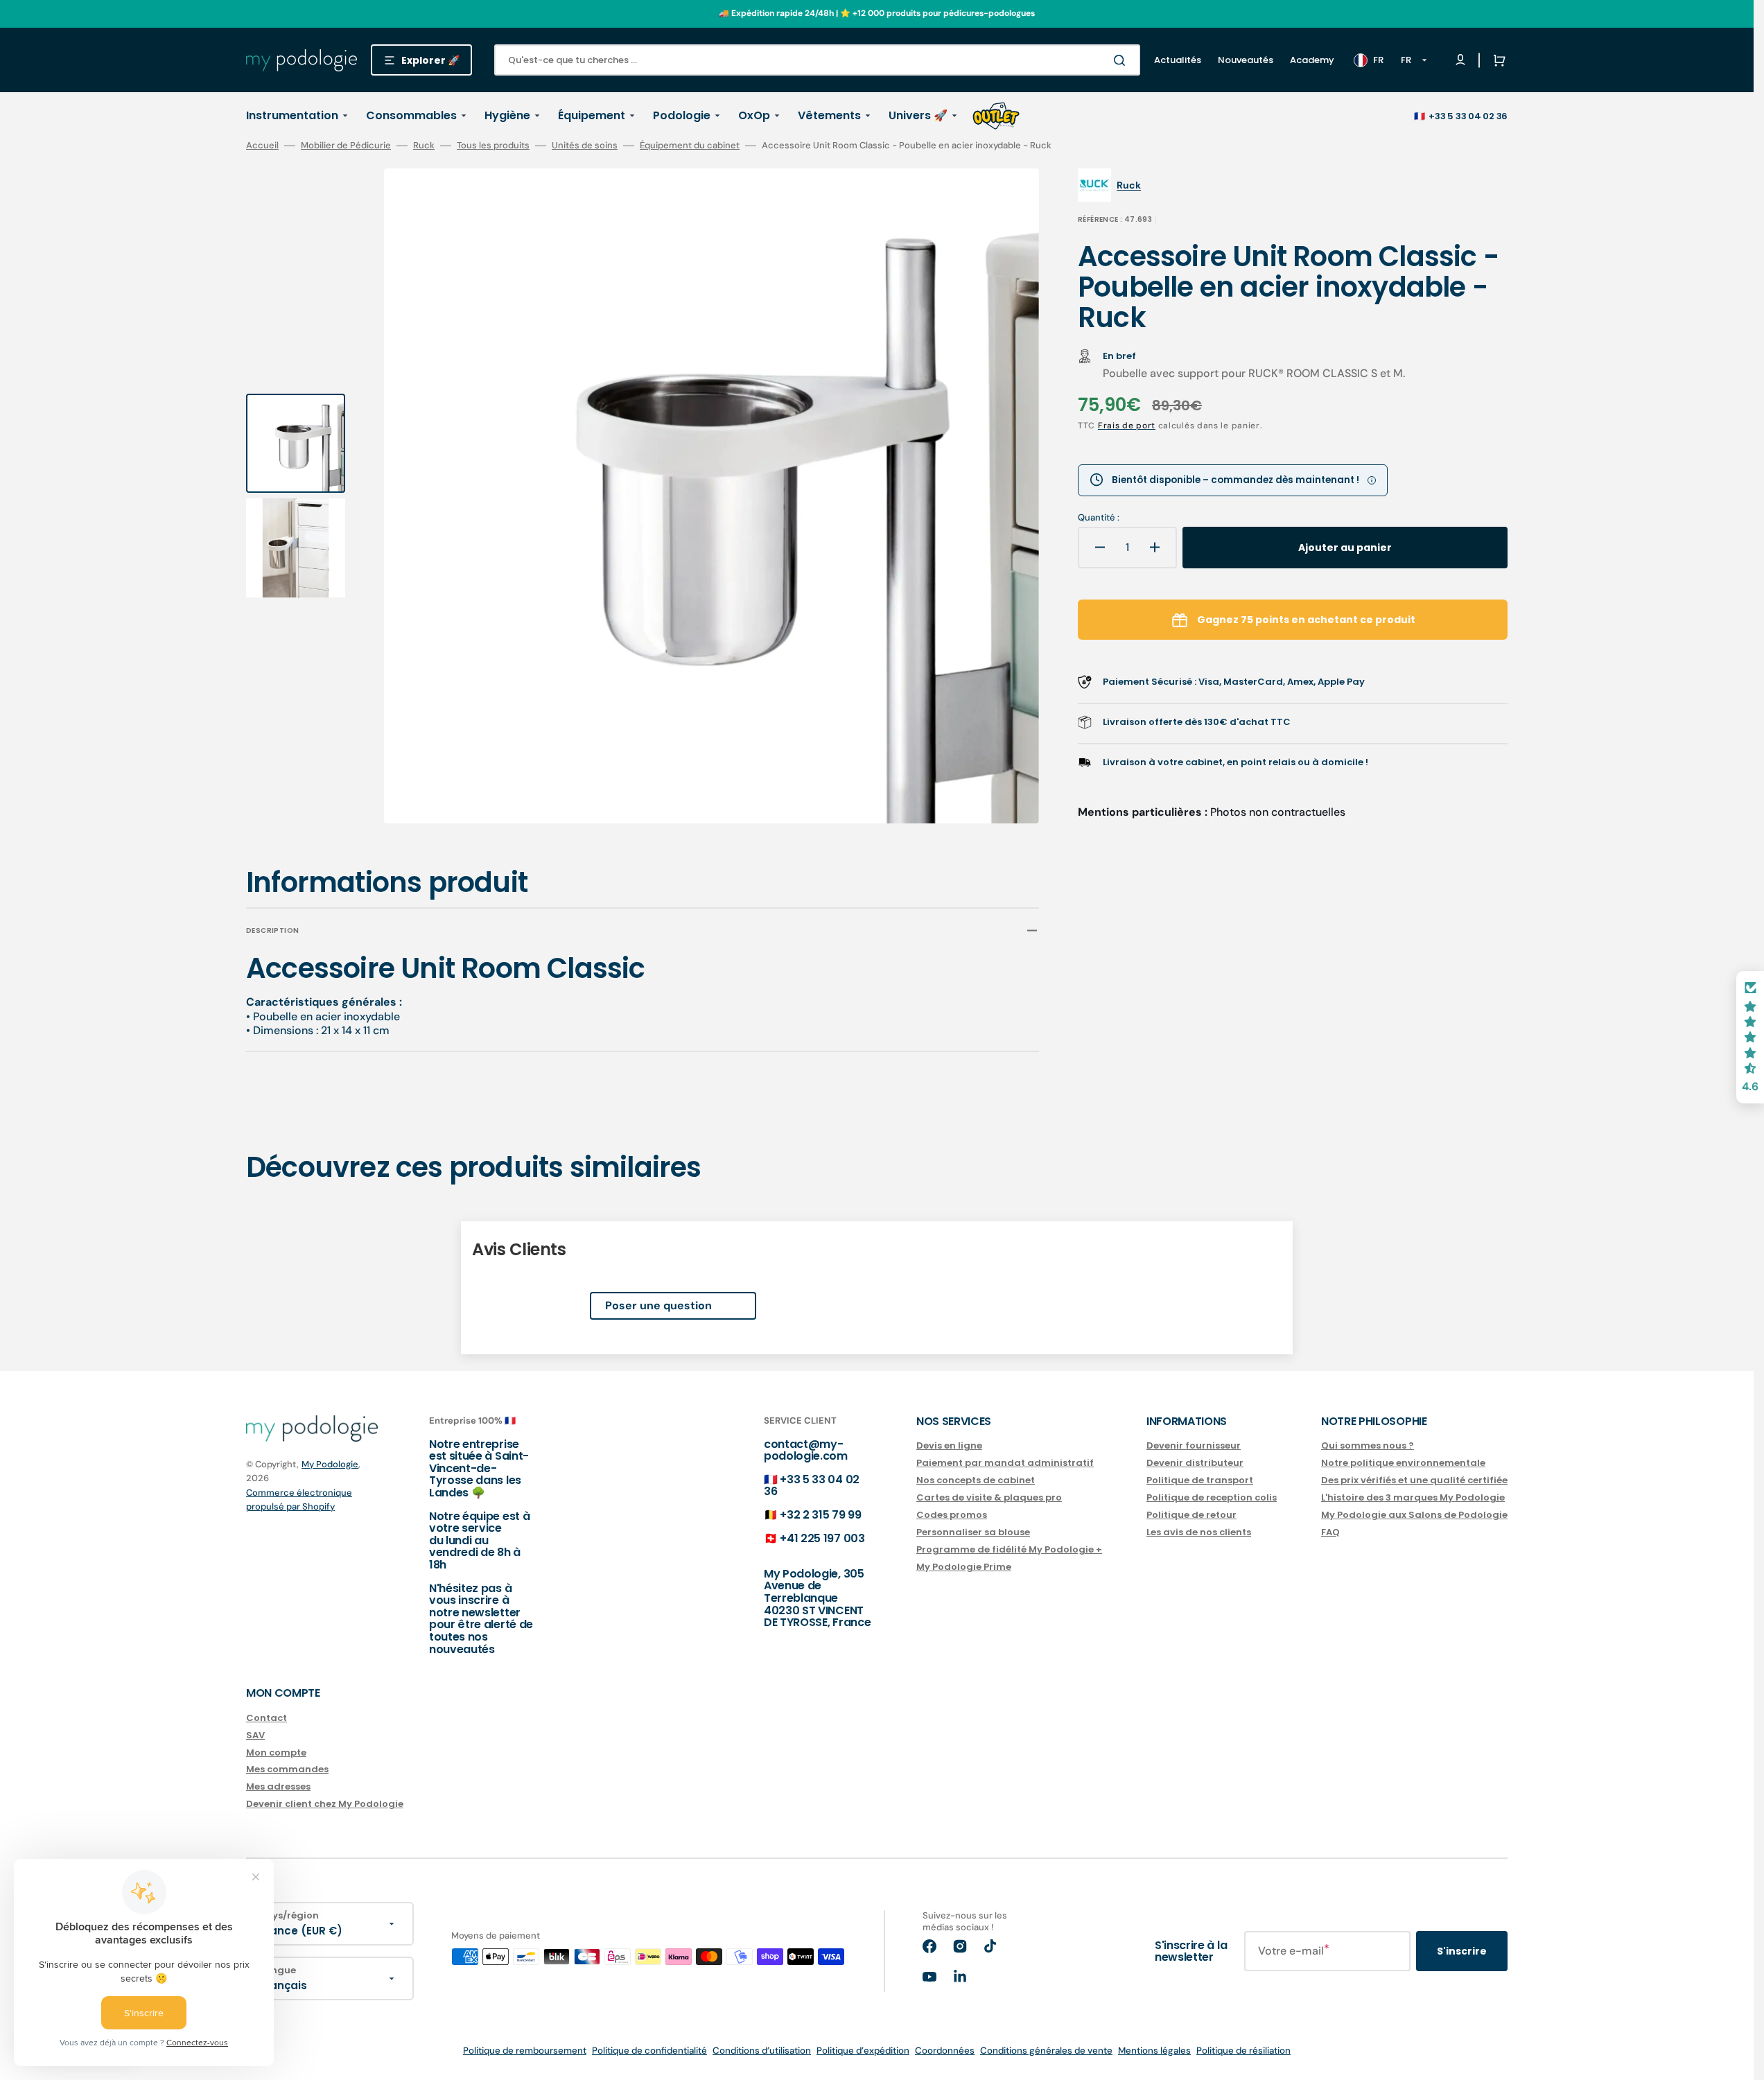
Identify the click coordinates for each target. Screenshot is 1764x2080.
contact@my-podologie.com (806, 1450)
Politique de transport (1200, 1480)
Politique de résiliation (1243, 2051)
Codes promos (952, 1515)
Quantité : (1099, 518)
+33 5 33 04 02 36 (1468, 116)
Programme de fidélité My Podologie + (1009, 1549)
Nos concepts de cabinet (976, 1480)
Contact (267, 1719)
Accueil (262, 146)
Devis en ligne (949, 1446)
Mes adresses (278, 1786)
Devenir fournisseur (1194, 1446)
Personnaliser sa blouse (973, 1532)
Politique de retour (1191, 1515)
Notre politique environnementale (1403, 1463)
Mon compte (276, 1753)
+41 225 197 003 (822, 1538)
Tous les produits (493, 146)
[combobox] (817, 60)
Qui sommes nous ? (1368, 1446)
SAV (255, 1735)
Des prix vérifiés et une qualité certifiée (1414, 1480)
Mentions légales (1154, 2051)
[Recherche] (1122, 60)
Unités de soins (585, 146)
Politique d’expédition (863, 2051)
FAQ (1330, 1532)
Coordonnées (945, 2051)
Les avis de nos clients (1199, 1532)
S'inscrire (1462, 1951)
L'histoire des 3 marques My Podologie (1413, 1497)
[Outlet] (996, 116)
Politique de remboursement (525, 2051)
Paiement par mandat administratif (1005, 1463)
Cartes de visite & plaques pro (989, 1497)
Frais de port (1127, 426)
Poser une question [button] (658, 1305)
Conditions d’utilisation (762, 2051)
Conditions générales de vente (1046, 2051)
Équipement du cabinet (690, 146)
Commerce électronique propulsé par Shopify (299, 1500)
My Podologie (330, 1464)
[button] (1496, 60)
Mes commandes (287, 1769)
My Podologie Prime (964, 1567)
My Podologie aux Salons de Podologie (1414, 1515)
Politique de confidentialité (649, 2051)
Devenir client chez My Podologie (325, 1804)
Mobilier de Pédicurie (346, 146)
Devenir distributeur (1195, 1463)
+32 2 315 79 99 (820, 1515)
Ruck (424, 146)
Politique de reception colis (1212, 1497)
